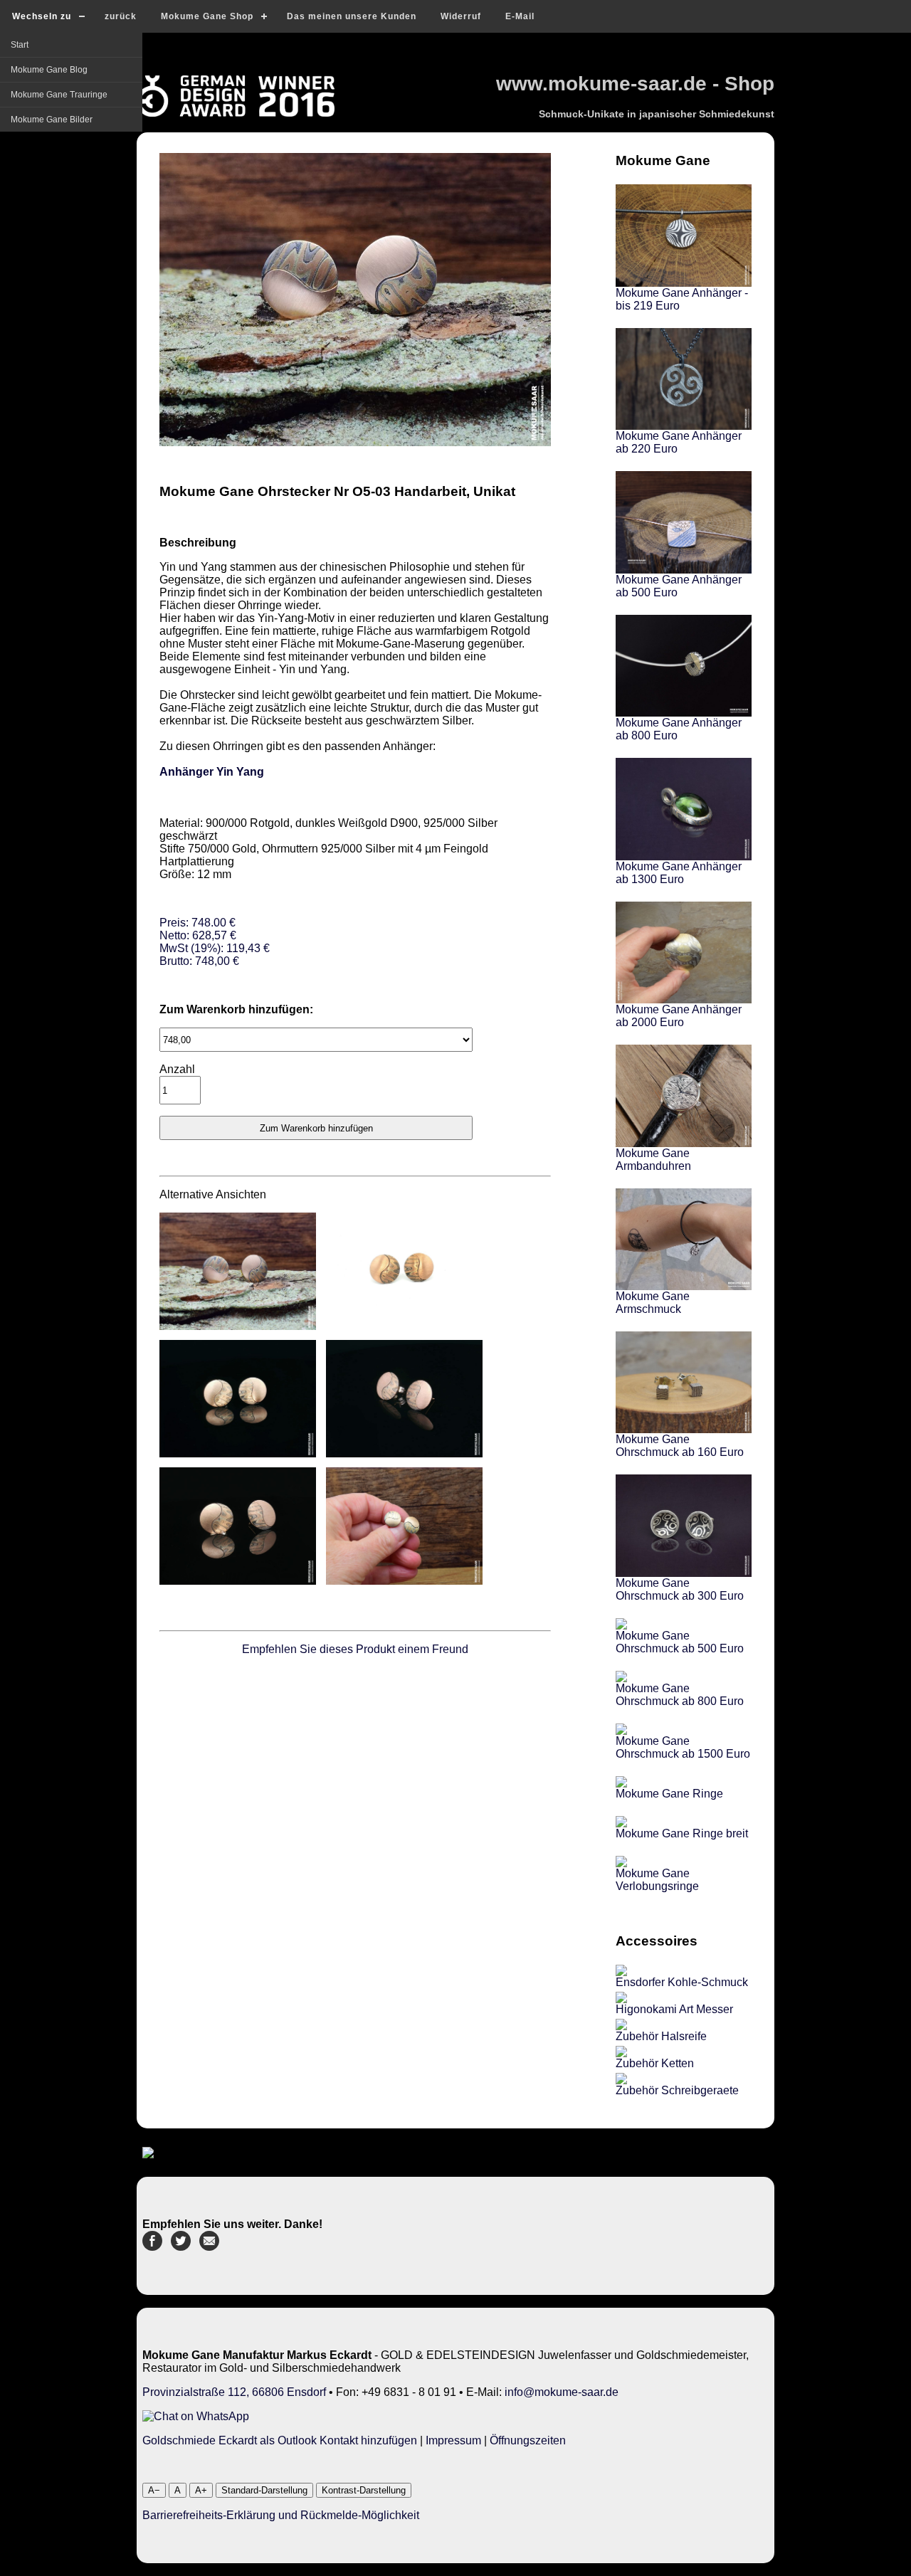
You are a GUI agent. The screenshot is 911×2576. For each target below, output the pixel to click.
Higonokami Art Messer (674, 2009)
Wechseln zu (42, 16)
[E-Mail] (209, 2247)
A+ (201, 2490)
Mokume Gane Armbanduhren (653, 1160)
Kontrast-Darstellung (364, 2490)
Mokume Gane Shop (207, 16)
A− (154, 2490)
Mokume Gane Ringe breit (682, 1833)
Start (20, 45)
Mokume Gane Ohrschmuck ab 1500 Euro (683, 1747)
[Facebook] (152, 2247)
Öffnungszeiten (528, 2440)
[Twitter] (181, 2247)
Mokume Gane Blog (49, 70)
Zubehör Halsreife (661, 2036)
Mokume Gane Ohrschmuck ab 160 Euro (680, 1446)
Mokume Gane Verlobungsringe (657, 1880)
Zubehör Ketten (655, 2063)
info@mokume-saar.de (562, 2392)
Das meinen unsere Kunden (352, 16)
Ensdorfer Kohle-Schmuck (682, 1982)
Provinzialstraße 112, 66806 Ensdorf (234, 2392)
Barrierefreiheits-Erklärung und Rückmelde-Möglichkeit (281, 2515)
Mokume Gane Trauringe (59, 95)
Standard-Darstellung (264, 2490)
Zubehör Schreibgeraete (677, 2090)
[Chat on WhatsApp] (196, 2416)
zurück (121, 16)
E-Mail (520, 16)
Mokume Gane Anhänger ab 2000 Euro (679, 1016)
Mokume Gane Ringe (669, 1794)
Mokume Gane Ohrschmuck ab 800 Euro (680, 1695)
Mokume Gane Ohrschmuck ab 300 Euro (680, 1589)
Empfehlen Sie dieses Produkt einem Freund (355, 1649)
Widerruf (461, 16)
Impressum (453, 2440)
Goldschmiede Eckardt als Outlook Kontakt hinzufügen (280, 2440)
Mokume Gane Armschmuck (653, 1303)
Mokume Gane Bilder (52, 120)
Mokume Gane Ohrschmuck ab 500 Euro (680, 1642)
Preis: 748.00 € (215, 942)
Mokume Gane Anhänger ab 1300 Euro (679, 873)
